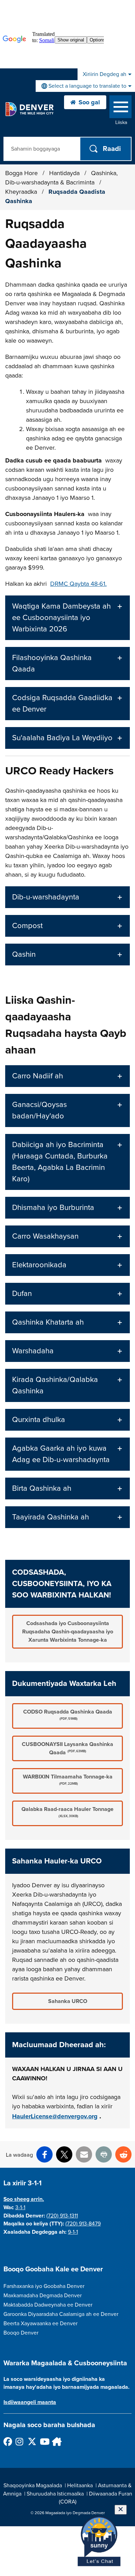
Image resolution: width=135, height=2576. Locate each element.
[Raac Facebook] (7, 2441)
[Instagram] (20, 2441)
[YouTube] (44, 2441)
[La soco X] (32, 2441)
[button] (67, 618)
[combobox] (85, 86)
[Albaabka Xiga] (56, 2441)
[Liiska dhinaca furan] (120, 108)
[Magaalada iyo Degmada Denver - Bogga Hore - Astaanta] (29, 109)
